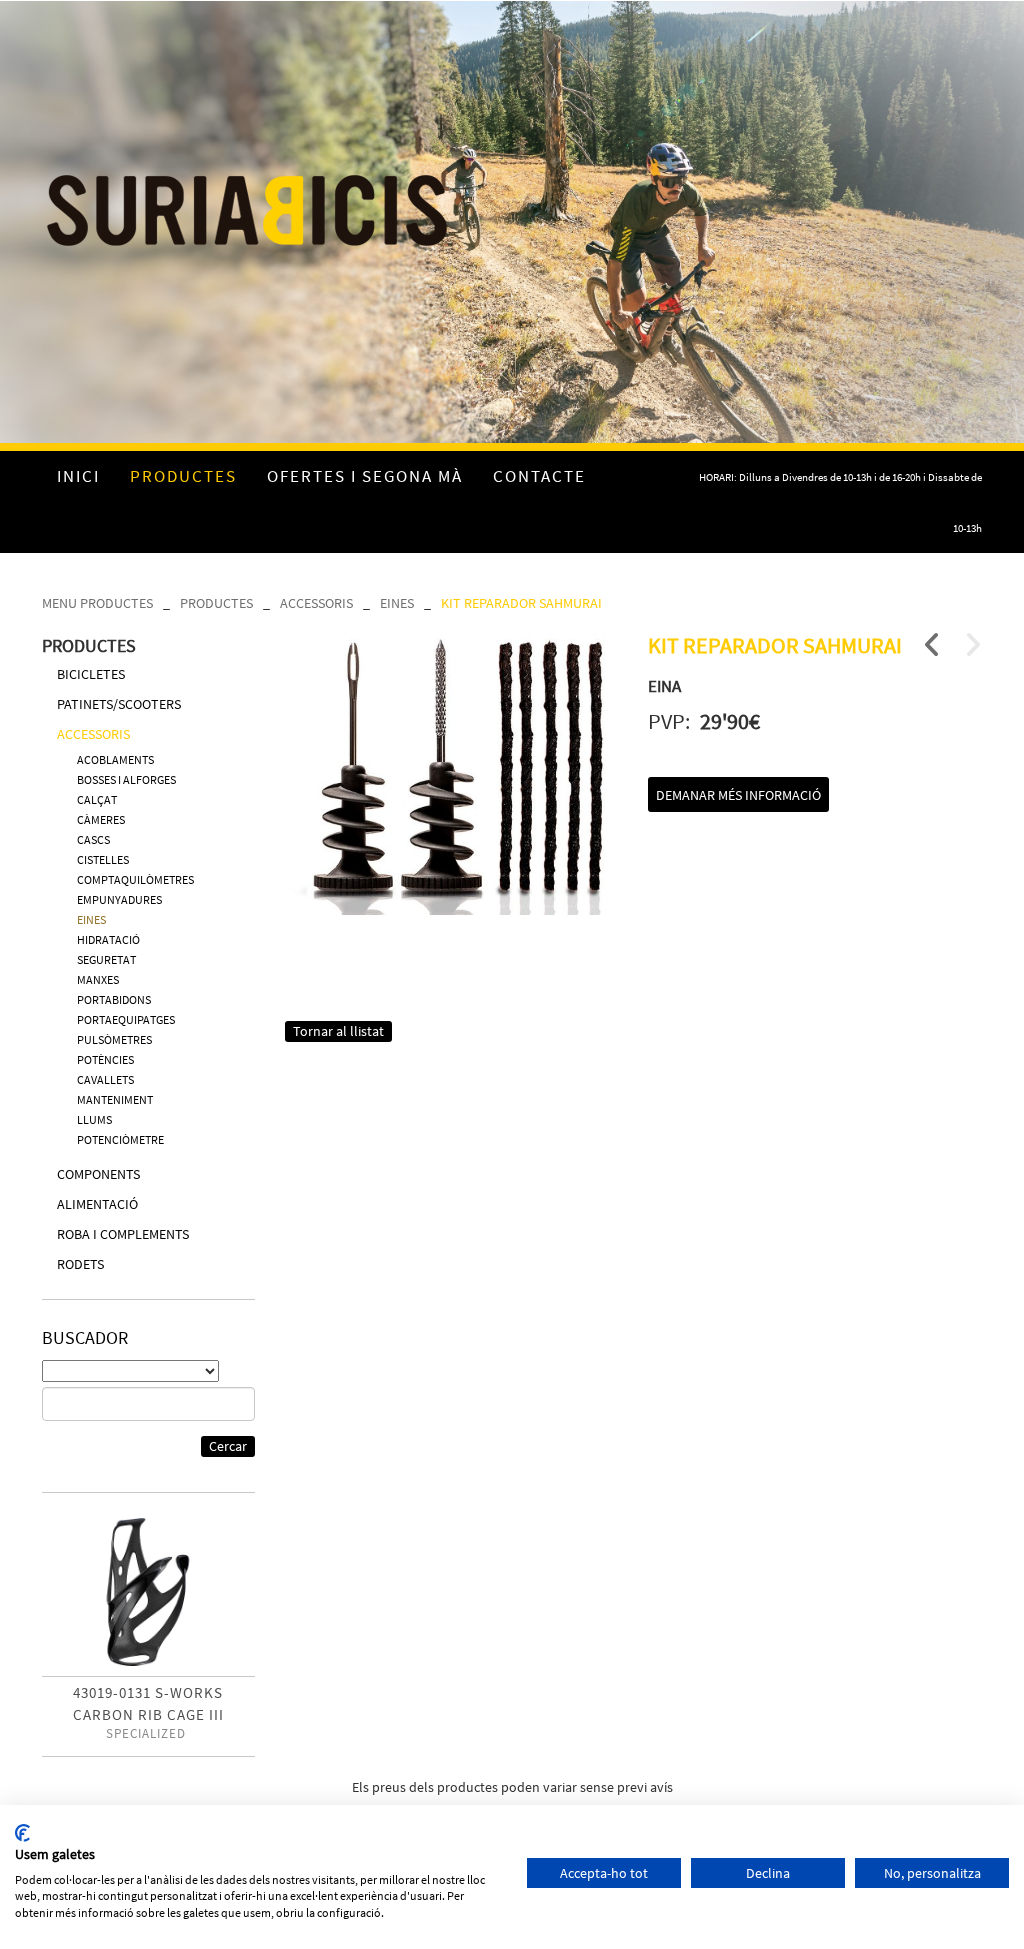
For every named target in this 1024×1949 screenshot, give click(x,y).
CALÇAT (97, 799)
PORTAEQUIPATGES (126, 1019)
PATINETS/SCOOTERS (119, 704)
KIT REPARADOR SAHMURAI (521, 603)
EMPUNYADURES (119, 899)
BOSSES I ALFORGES (126, 779)
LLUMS (94, 1119)
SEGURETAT (106, 959)
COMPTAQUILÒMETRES (135, 879)
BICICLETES (91, 674)
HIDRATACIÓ (108, 939)
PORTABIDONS (114, 999)
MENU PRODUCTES (97, 603)
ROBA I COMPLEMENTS (123, 1234)
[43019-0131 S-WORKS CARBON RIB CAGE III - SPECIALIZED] (148, 1592)
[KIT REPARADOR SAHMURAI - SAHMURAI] (452, 774)
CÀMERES (101, 819)
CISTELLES (103, 859)
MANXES (98, 979)
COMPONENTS (98, 1174)
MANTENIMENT (115, 1099)
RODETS (80, 1264)
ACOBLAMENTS (115, 759)
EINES (397, 603)
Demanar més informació (738, 795)
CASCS (93, 839)
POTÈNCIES (105, 1059)
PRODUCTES (216, 603)
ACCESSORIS (316, 603)
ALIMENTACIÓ (97, 1204)
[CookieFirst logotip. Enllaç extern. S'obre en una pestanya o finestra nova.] (22, 1833)
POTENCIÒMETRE (120, 1139)
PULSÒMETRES (114, 1039)
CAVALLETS (105, 1079)
